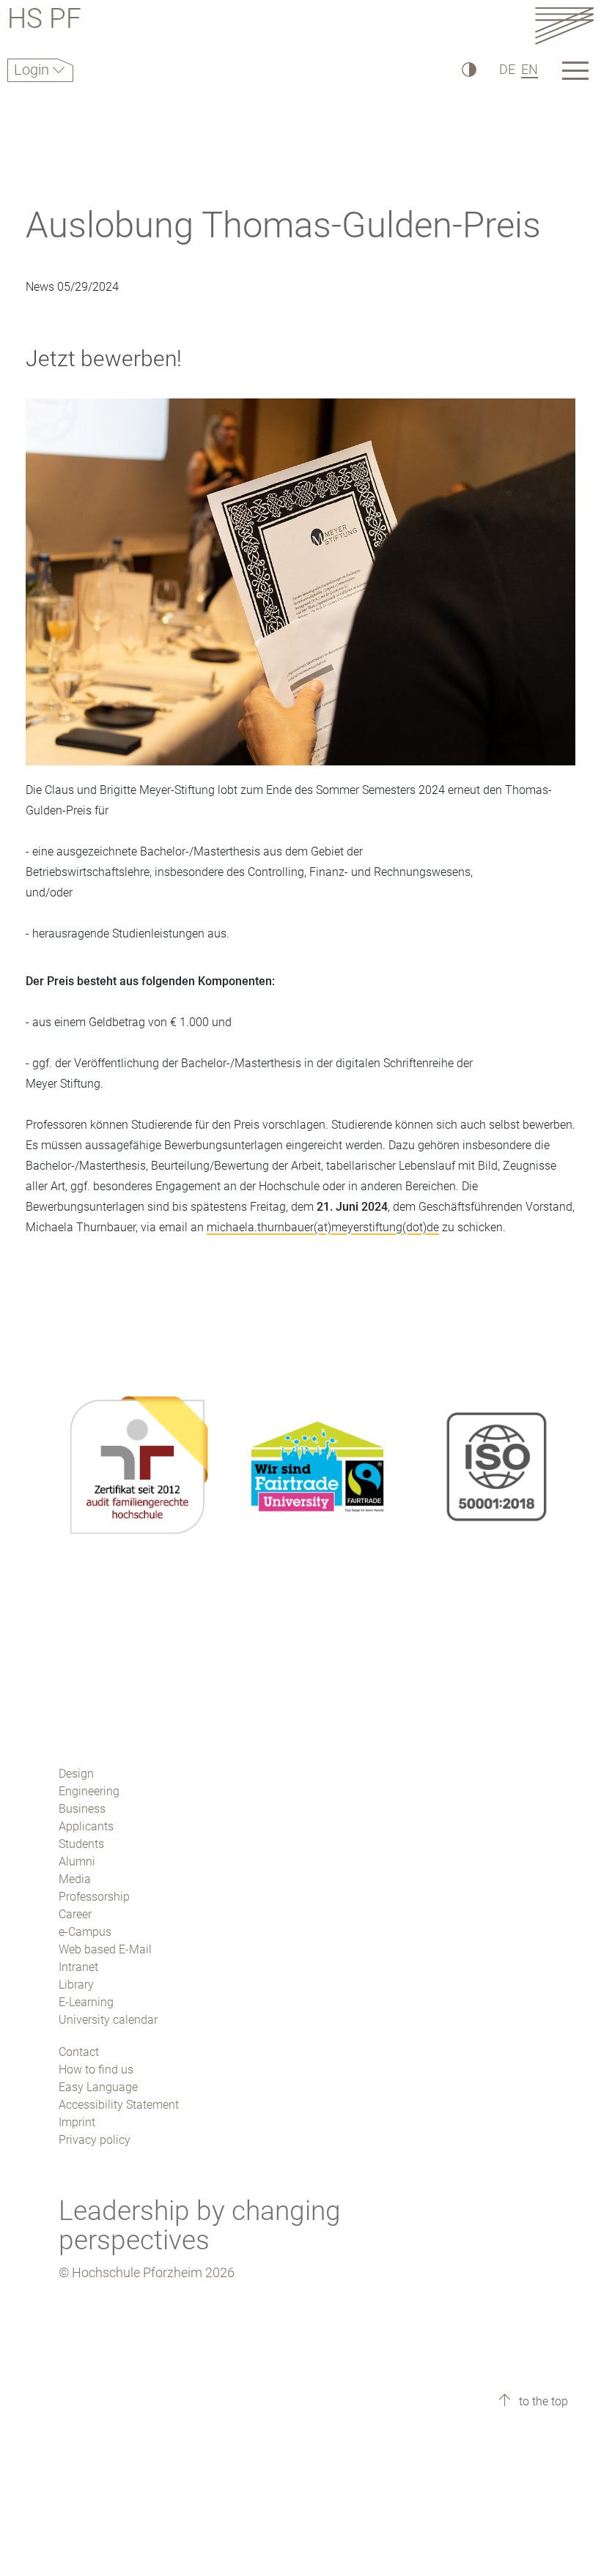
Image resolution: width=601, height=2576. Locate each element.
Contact (79, 2052)
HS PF (44, 21)
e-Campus (85, 1932)
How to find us (96, 2070)
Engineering (89, 1791)
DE (507, 69)
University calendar (108, 2020)
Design (76, 1774)
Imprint (77, 2122)
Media (75, 1879)
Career (75, 1914)
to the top (542, 2401)
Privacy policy (95, 2140)
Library (76, 1985)
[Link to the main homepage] (564, 25)
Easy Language (98, 2087)
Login (33, 70)
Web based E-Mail (105, 1949)
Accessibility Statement (119, 2105)
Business (82, 1809)
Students (81, 1844)
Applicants (86, 1826)
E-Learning (86, 2002)
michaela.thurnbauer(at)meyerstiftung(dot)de (323, 1227)
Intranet (78, 1967)
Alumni (77, 1862)
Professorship (94, 1897)
